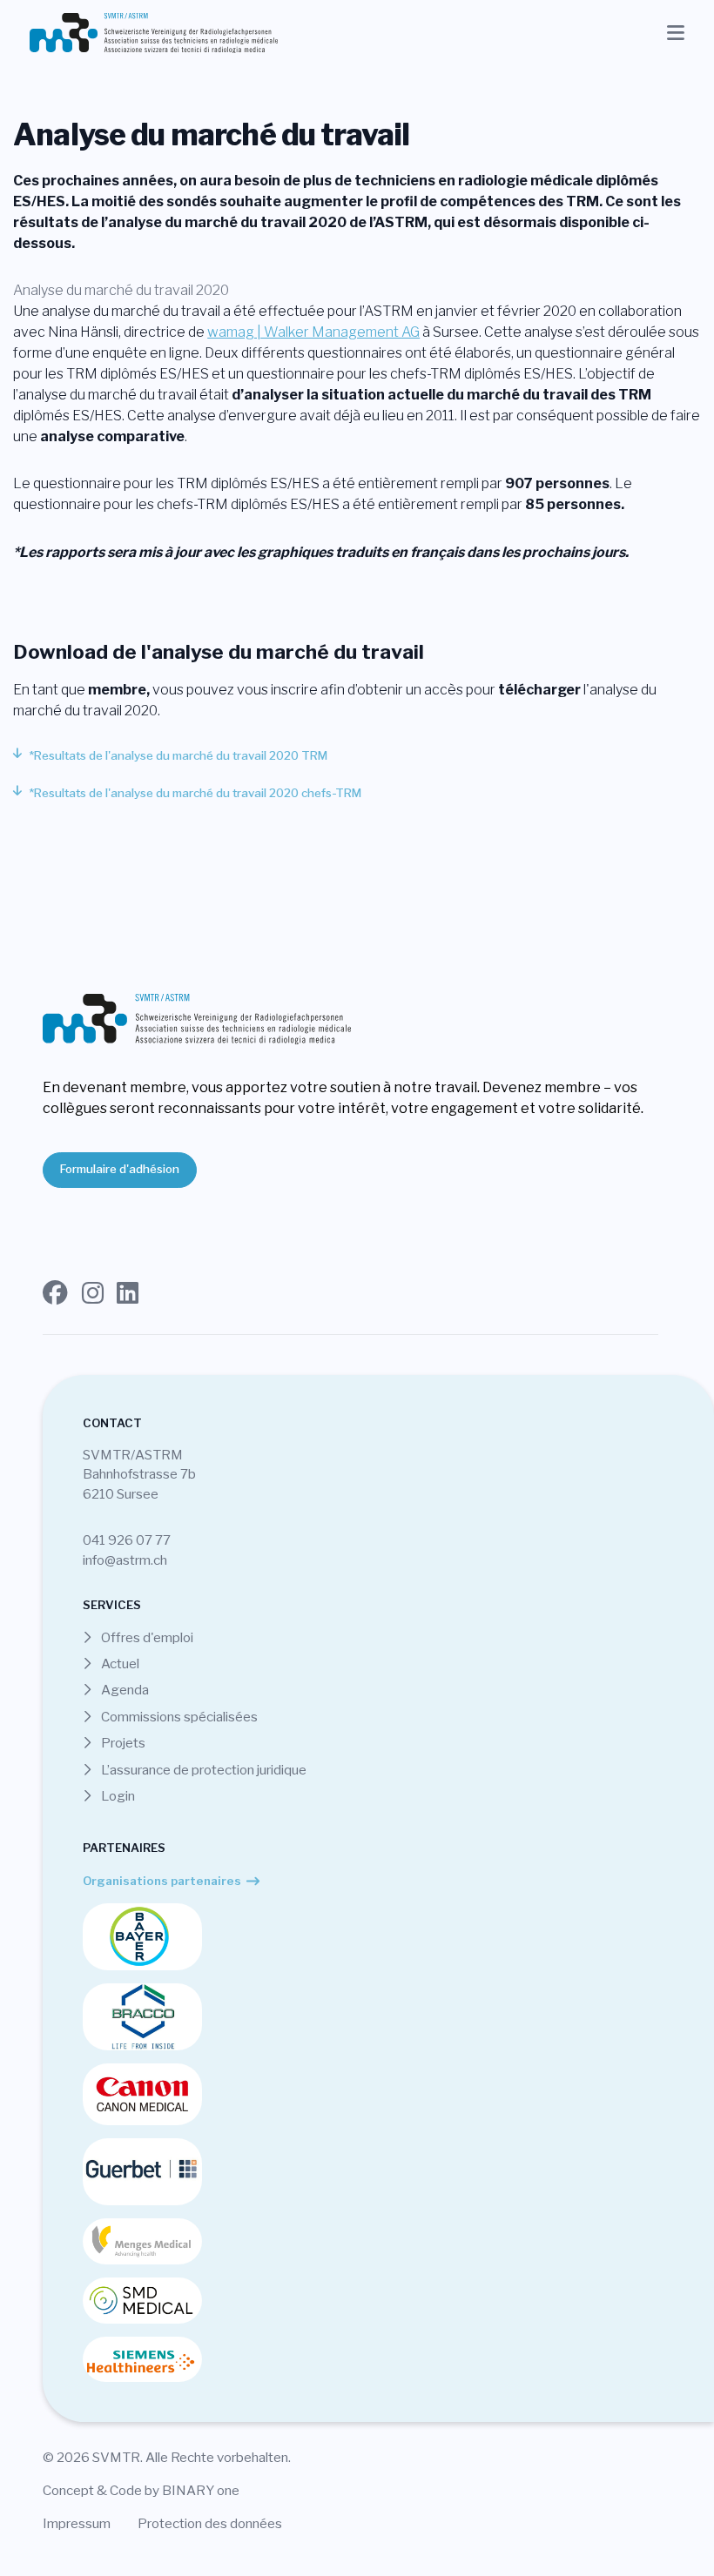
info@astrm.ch (125, 1560)
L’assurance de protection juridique (202, 1770)
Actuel (119, 1664)
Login (117, 1796)
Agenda (124, 1690)
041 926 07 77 (127, 1540)
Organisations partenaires (162, 1881)
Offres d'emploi (146, 1637)
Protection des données (210, 2523)
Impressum (77, 2523)
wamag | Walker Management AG (313, 332)
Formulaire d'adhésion (120, 1169)
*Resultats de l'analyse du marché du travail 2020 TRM (178, 755)
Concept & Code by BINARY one (141, 2490)
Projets (122, 1743)
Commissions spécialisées (178, 1717)
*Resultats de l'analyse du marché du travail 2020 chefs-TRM (195, 793)
